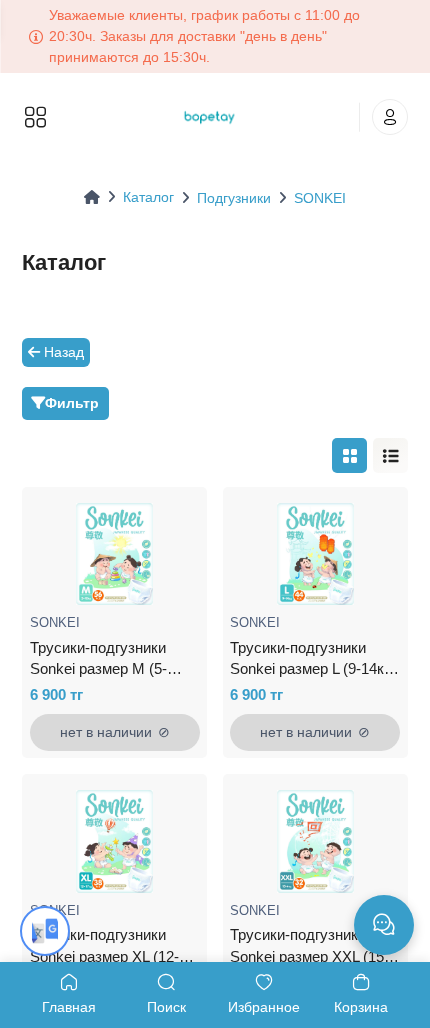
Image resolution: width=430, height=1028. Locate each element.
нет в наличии (115, 732)
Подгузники (234, 198)
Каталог (148, 197)
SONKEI (320, 198)
